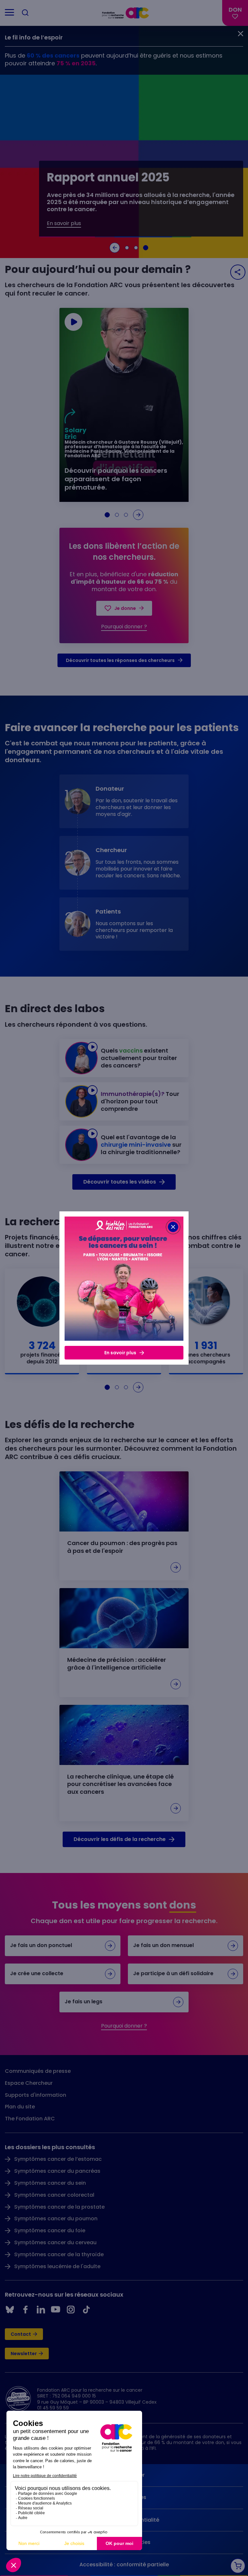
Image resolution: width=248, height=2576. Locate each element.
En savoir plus (120, 1353)
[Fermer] (173, 1227)
